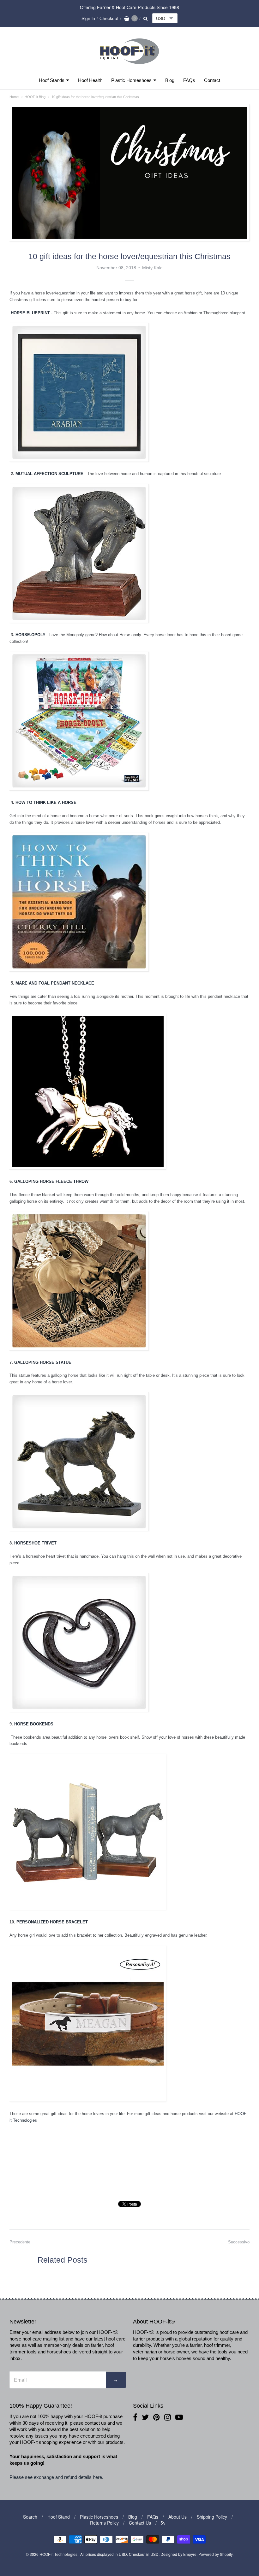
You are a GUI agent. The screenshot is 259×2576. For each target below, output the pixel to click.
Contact (212, 80)
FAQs (189, 80)
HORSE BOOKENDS (34, 1724)
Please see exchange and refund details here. (57, 2477)
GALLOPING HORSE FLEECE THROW (51, 1181)
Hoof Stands (52, 80)
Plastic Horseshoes (131, 80)
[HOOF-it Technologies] (129, 66)
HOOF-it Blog (35, 97)
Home (14, 97)
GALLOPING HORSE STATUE (43, 1362)
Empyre (190, 2554)
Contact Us (140, 2523)
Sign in (88, 18)
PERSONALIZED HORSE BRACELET (52, 1922)
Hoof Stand (59, 2517)
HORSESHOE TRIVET (35, 1543)
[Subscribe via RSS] (163, 2523)
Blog (170, 80)
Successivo (239, 2242)
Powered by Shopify (215, 2554)
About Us (178, 2517)
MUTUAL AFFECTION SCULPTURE (49, 474)
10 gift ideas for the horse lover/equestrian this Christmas (95, 97)
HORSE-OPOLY (30, 635)
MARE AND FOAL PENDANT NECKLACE (55, 983)
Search (30, 2517)
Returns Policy (104, 2523)
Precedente (20, 2242)
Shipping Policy (212, 2517)
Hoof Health (90, 80)
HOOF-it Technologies (59, 2554)
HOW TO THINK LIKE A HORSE (47, 802)
